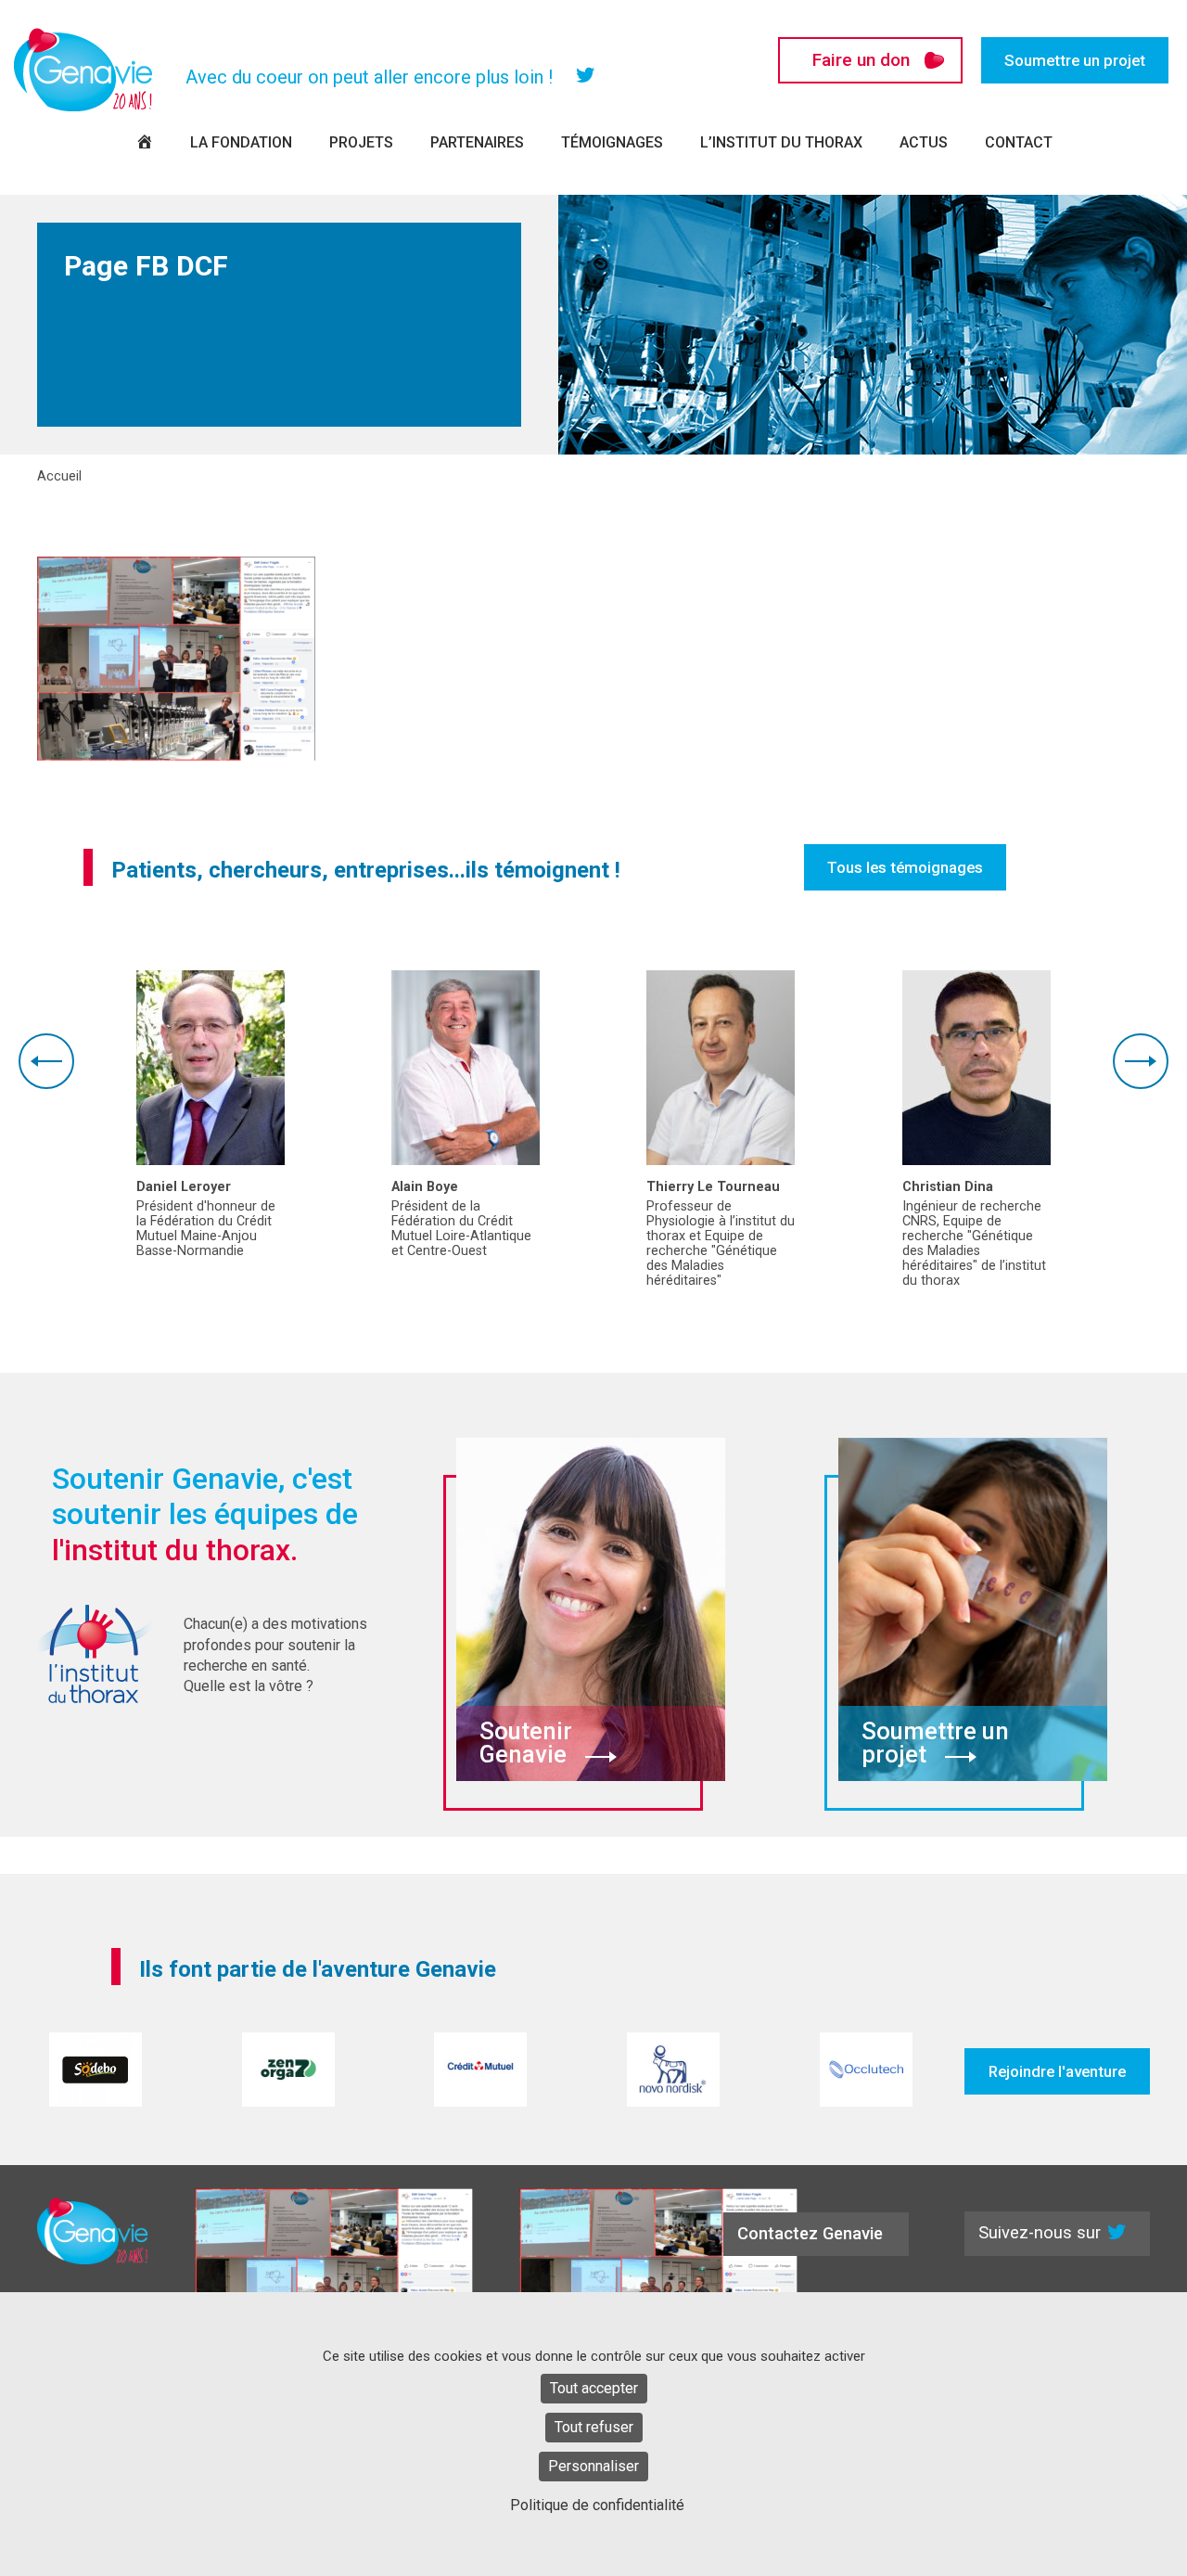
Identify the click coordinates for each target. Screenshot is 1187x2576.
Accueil (59, 477)
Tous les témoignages (905, 867)
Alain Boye (425, 1187)
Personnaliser (593, 2466)
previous (46, 1061)
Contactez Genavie (810, 2233)
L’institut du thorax (781, 142)
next (1141, 1061)
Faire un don (861, 60)
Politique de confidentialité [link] (597, 2505)
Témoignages (612, 142)
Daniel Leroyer (184, 1187)
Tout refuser (594, 2427)
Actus (924, 142)
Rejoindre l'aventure (1057, 2071)
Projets (361, 142)
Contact (1019, 142)
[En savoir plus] (211, 1068)
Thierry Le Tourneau (713, 1187)
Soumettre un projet (1075, 60)
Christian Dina (948, 1187)
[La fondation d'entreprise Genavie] (83, 70)
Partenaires (477, 142)
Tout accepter (594, 2388)
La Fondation (241, 142)
